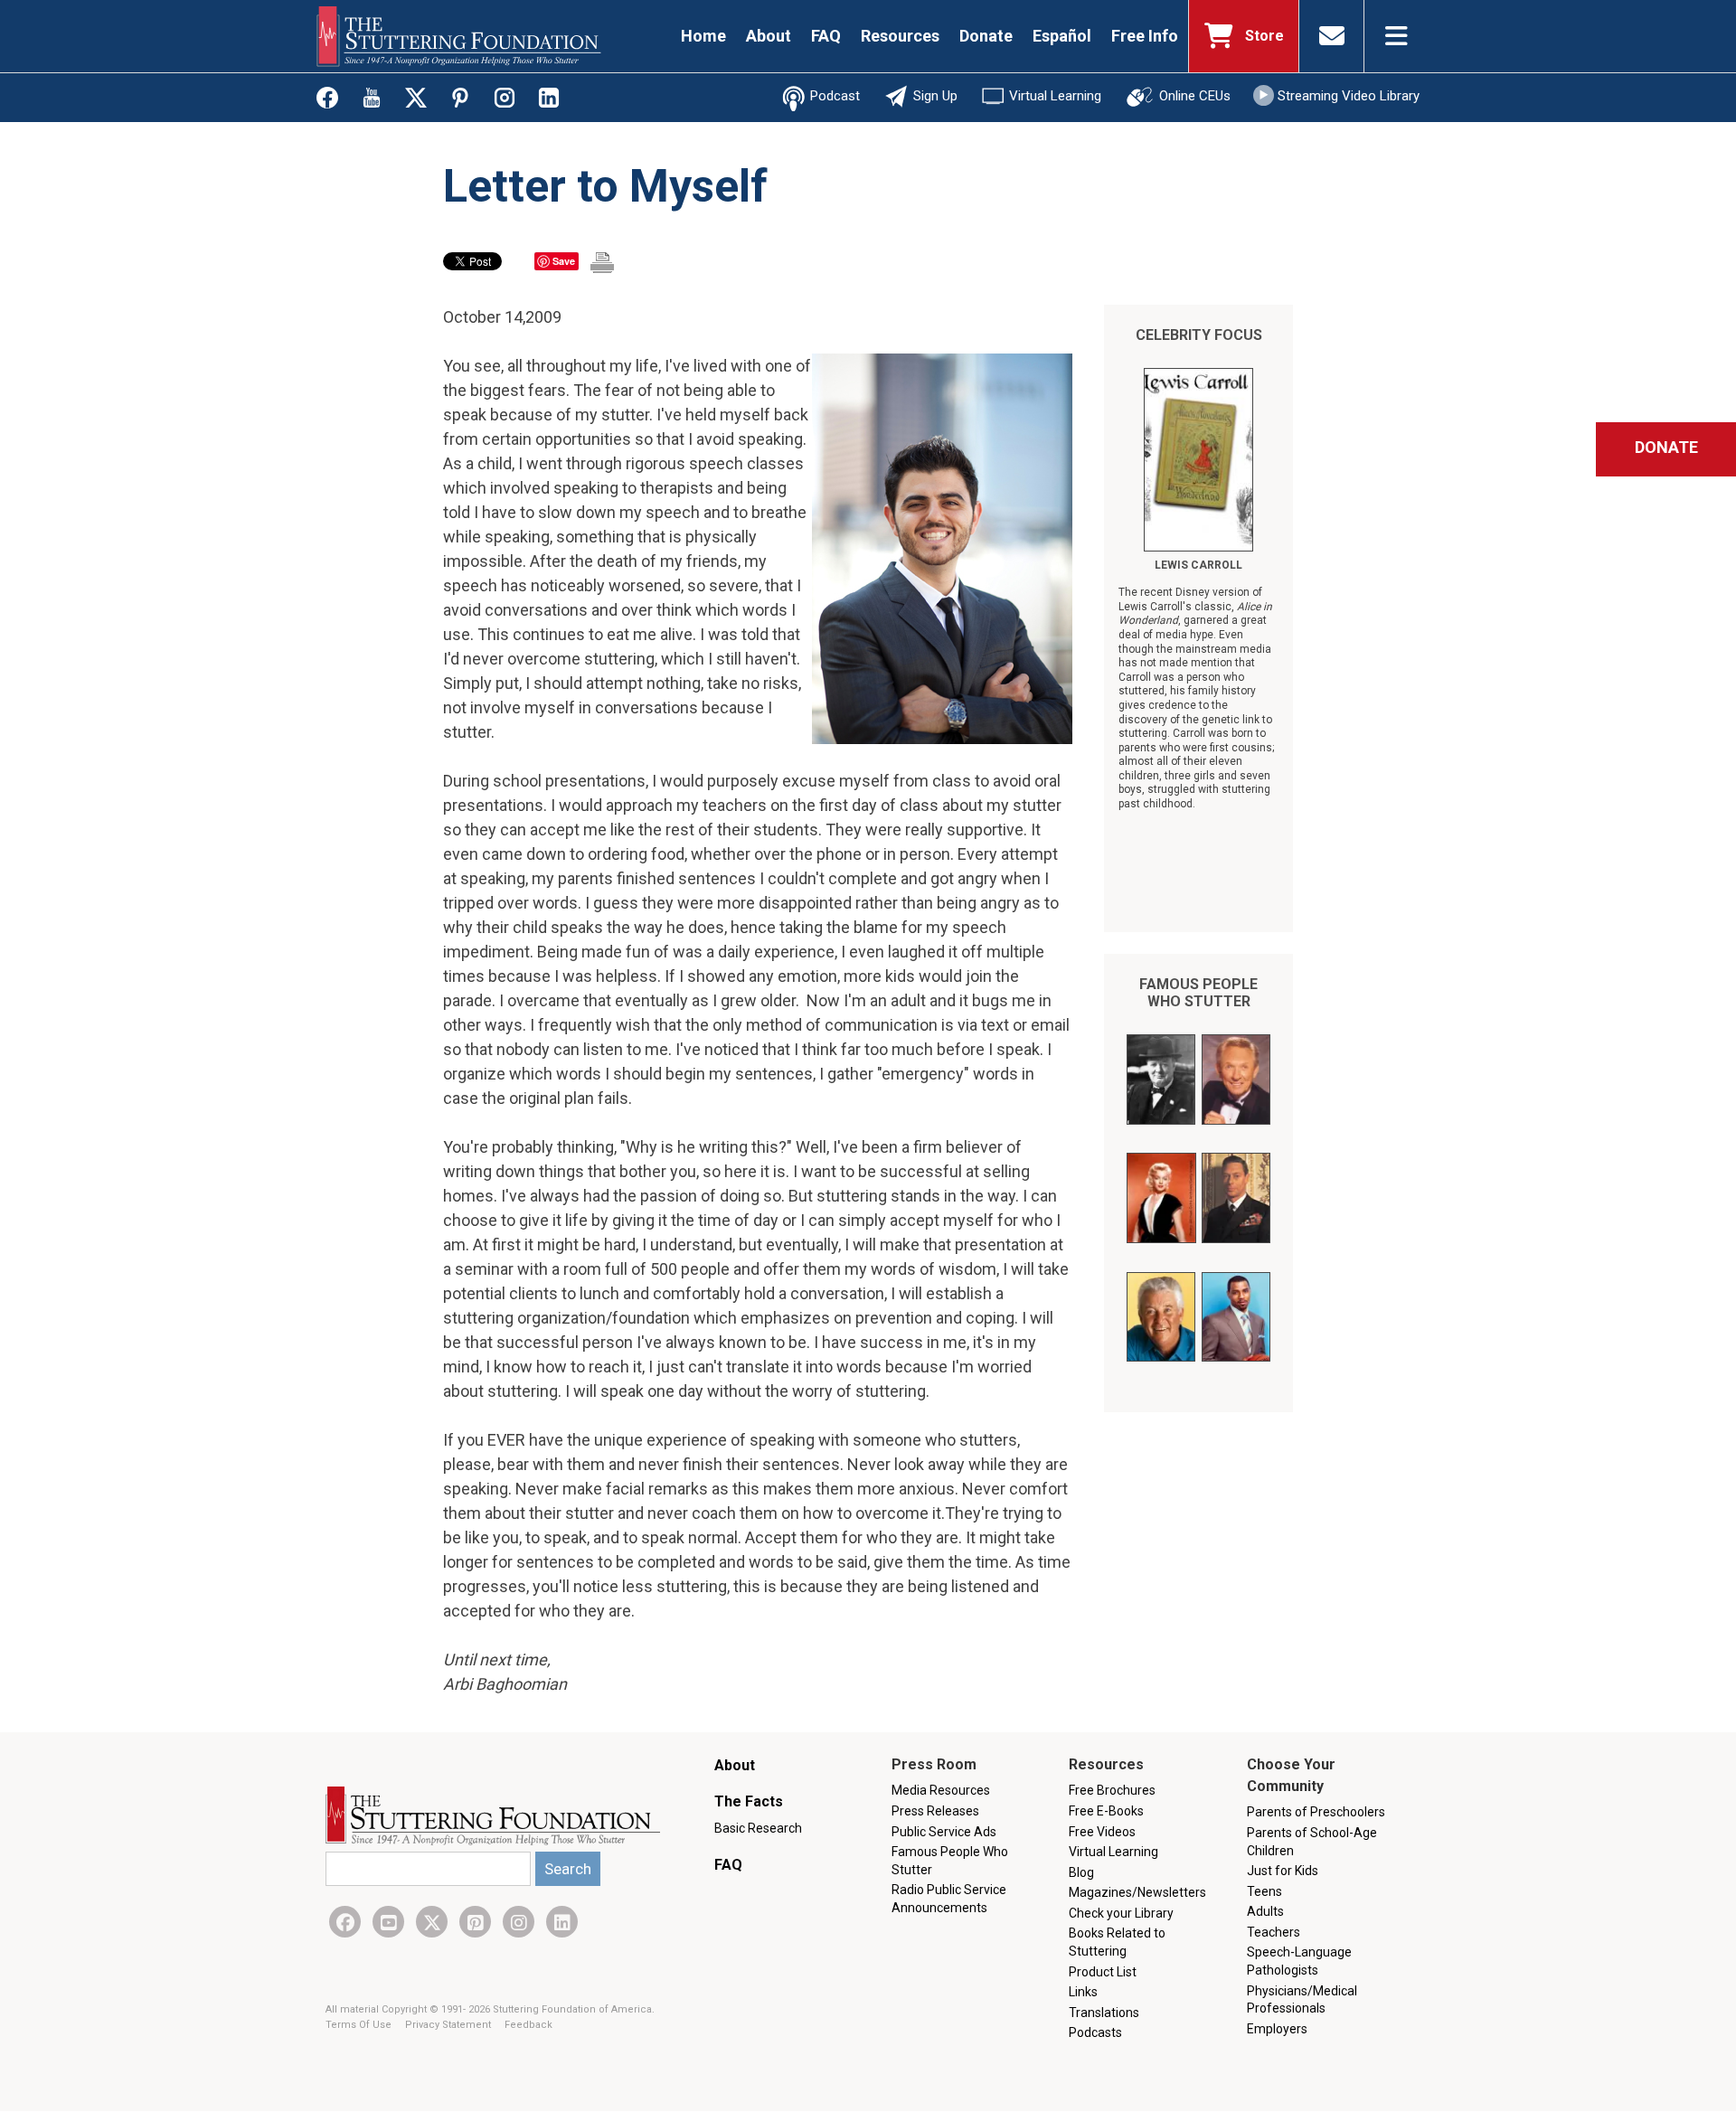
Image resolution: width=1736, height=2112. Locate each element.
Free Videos (1102, 1832)
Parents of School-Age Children (1312, 1842)
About (769, 36)
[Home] (459, 36)
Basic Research (758, 1828)
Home (703, 36)
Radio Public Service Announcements (949, 1899)
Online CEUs (1195, 96)
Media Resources (941, 1790)
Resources (900, 36)
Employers (1277, 2029)
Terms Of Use (360, 2025)
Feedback (528, 2025)
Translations (1104, 2013)
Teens (1264, 1891)
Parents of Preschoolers (1316, 1812)
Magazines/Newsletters (1137, 1892)
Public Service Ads (944, 1832)
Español (1062, 36)
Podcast (835, 96)
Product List (1103, 1972)
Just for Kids (1283, 1871)
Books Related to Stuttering (1117, 1942)
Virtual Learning (1055, 96)
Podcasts (1095, 2032)
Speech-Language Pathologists (1299, 1961)
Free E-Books (1106, 1811)
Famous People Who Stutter (1198, 993)
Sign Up (935, 96)
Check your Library (1121, 1913)
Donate (986, 36)
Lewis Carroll (1198, 565)
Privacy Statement (449, 2025)
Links (1083, 1992)
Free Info (1145, 36)
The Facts (749, 1801)
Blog (1081, 1872)
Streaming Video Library (1349, 96)
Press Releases (935, 1811)
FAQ (826, 36)
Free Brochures (1112, 1790)
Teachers (1274, 1932)
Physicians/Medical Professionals (1302, 2000)
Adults (1265, 1911)
